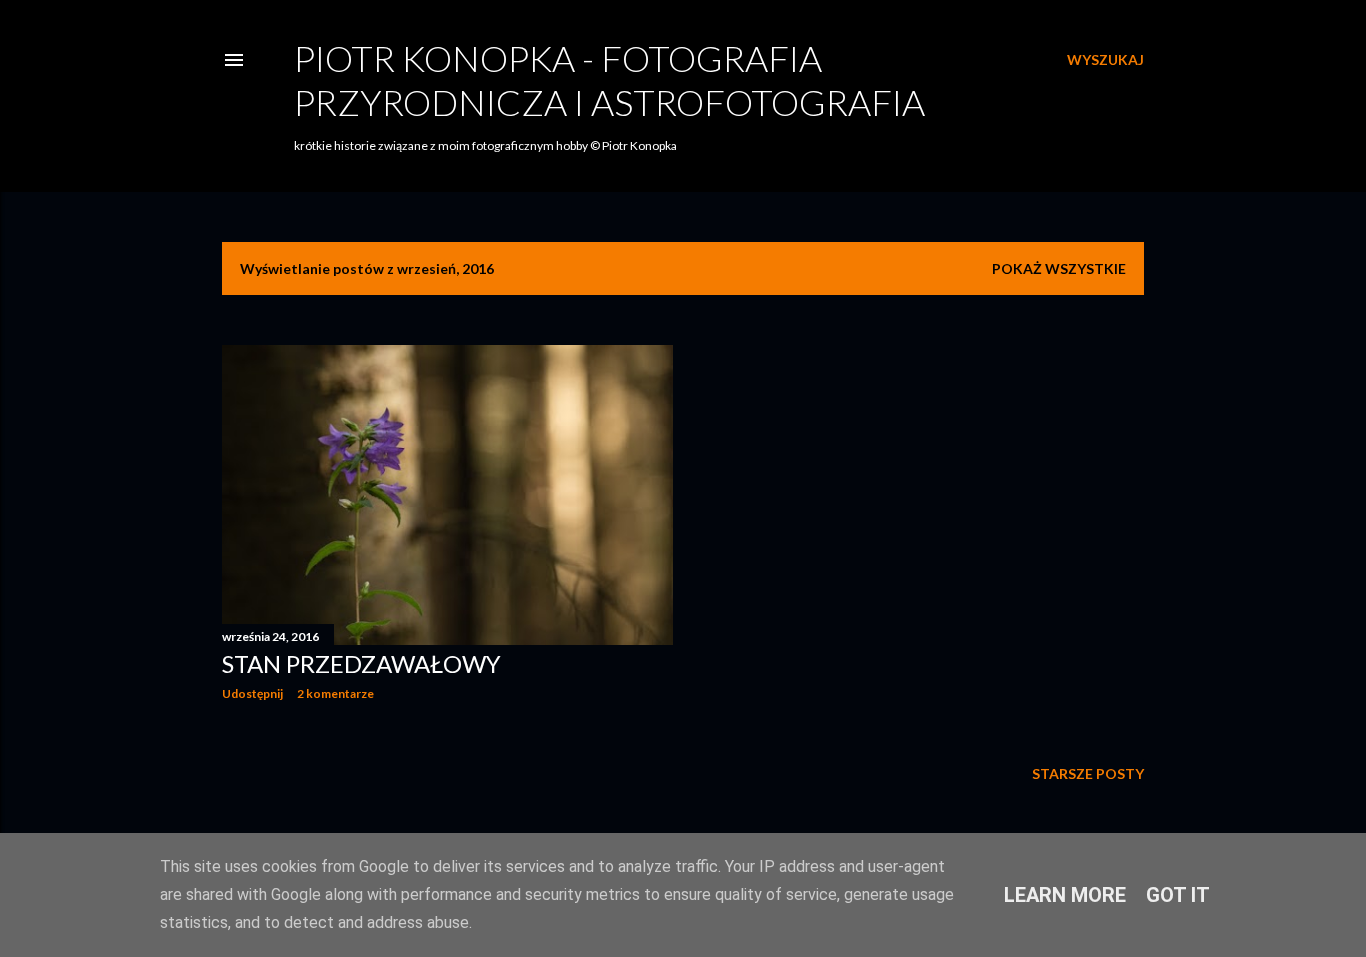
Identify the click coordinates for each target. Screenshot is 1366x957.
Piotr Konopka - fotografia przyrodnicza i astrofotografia (609, 80)
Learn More (1065, 895)
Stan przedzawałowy (361, 663)
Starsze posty (1088, 773)
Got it (1178, 895)
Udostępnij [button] (252, 693)
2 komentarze (335, 693)
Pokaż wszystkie (1059, 268)
